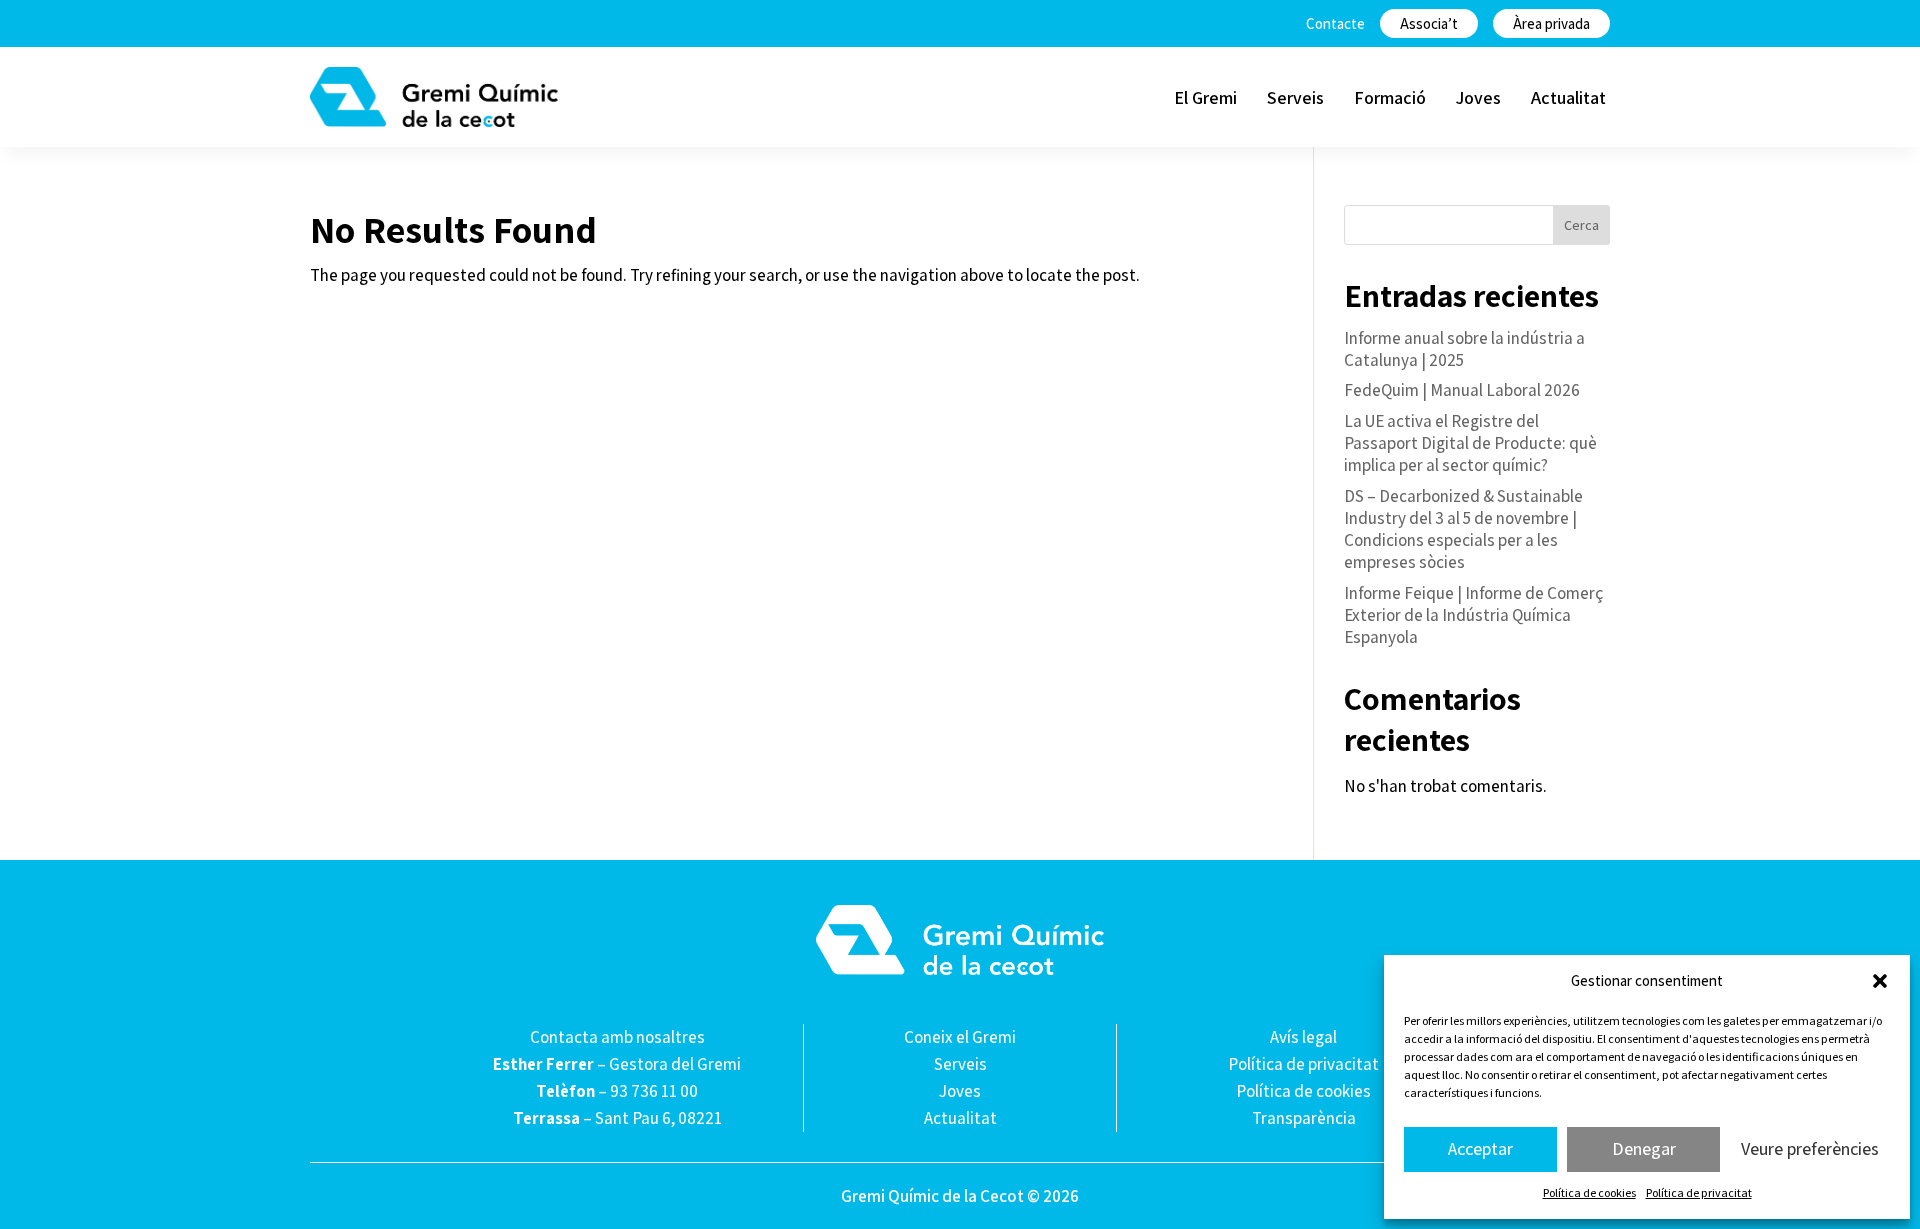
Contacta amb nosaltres (617, 1037)
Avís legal (1303, 1037)
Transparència (1304, 1118)
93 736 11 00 (654, 1091)
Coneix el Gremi (960, 1037)
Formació (1390, 97)
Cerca (1581, 225)
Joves (1478, 97)
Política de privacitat (1699, 1192)
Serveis (1295, 97)
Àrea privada (1551, 23)
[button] (1880, 981)
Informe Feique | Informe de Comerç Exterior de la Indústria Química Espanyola (1473, 615)
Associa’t (1429, 23)
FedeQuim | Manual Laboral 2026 (1462, 390)
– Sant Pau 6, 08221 (617, 1118)
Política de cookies (1589, 1192)
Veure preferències (1810, 1148)
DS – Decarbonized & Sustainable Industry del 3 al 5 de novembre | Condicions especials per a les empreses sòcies (1463, 529)
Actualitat (1568, 97)
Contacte (1335, 23)
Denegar (1644, 1148)
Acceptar (1480, 1148)
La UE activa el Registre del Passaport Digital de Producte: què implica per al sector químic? (1470, 443)
